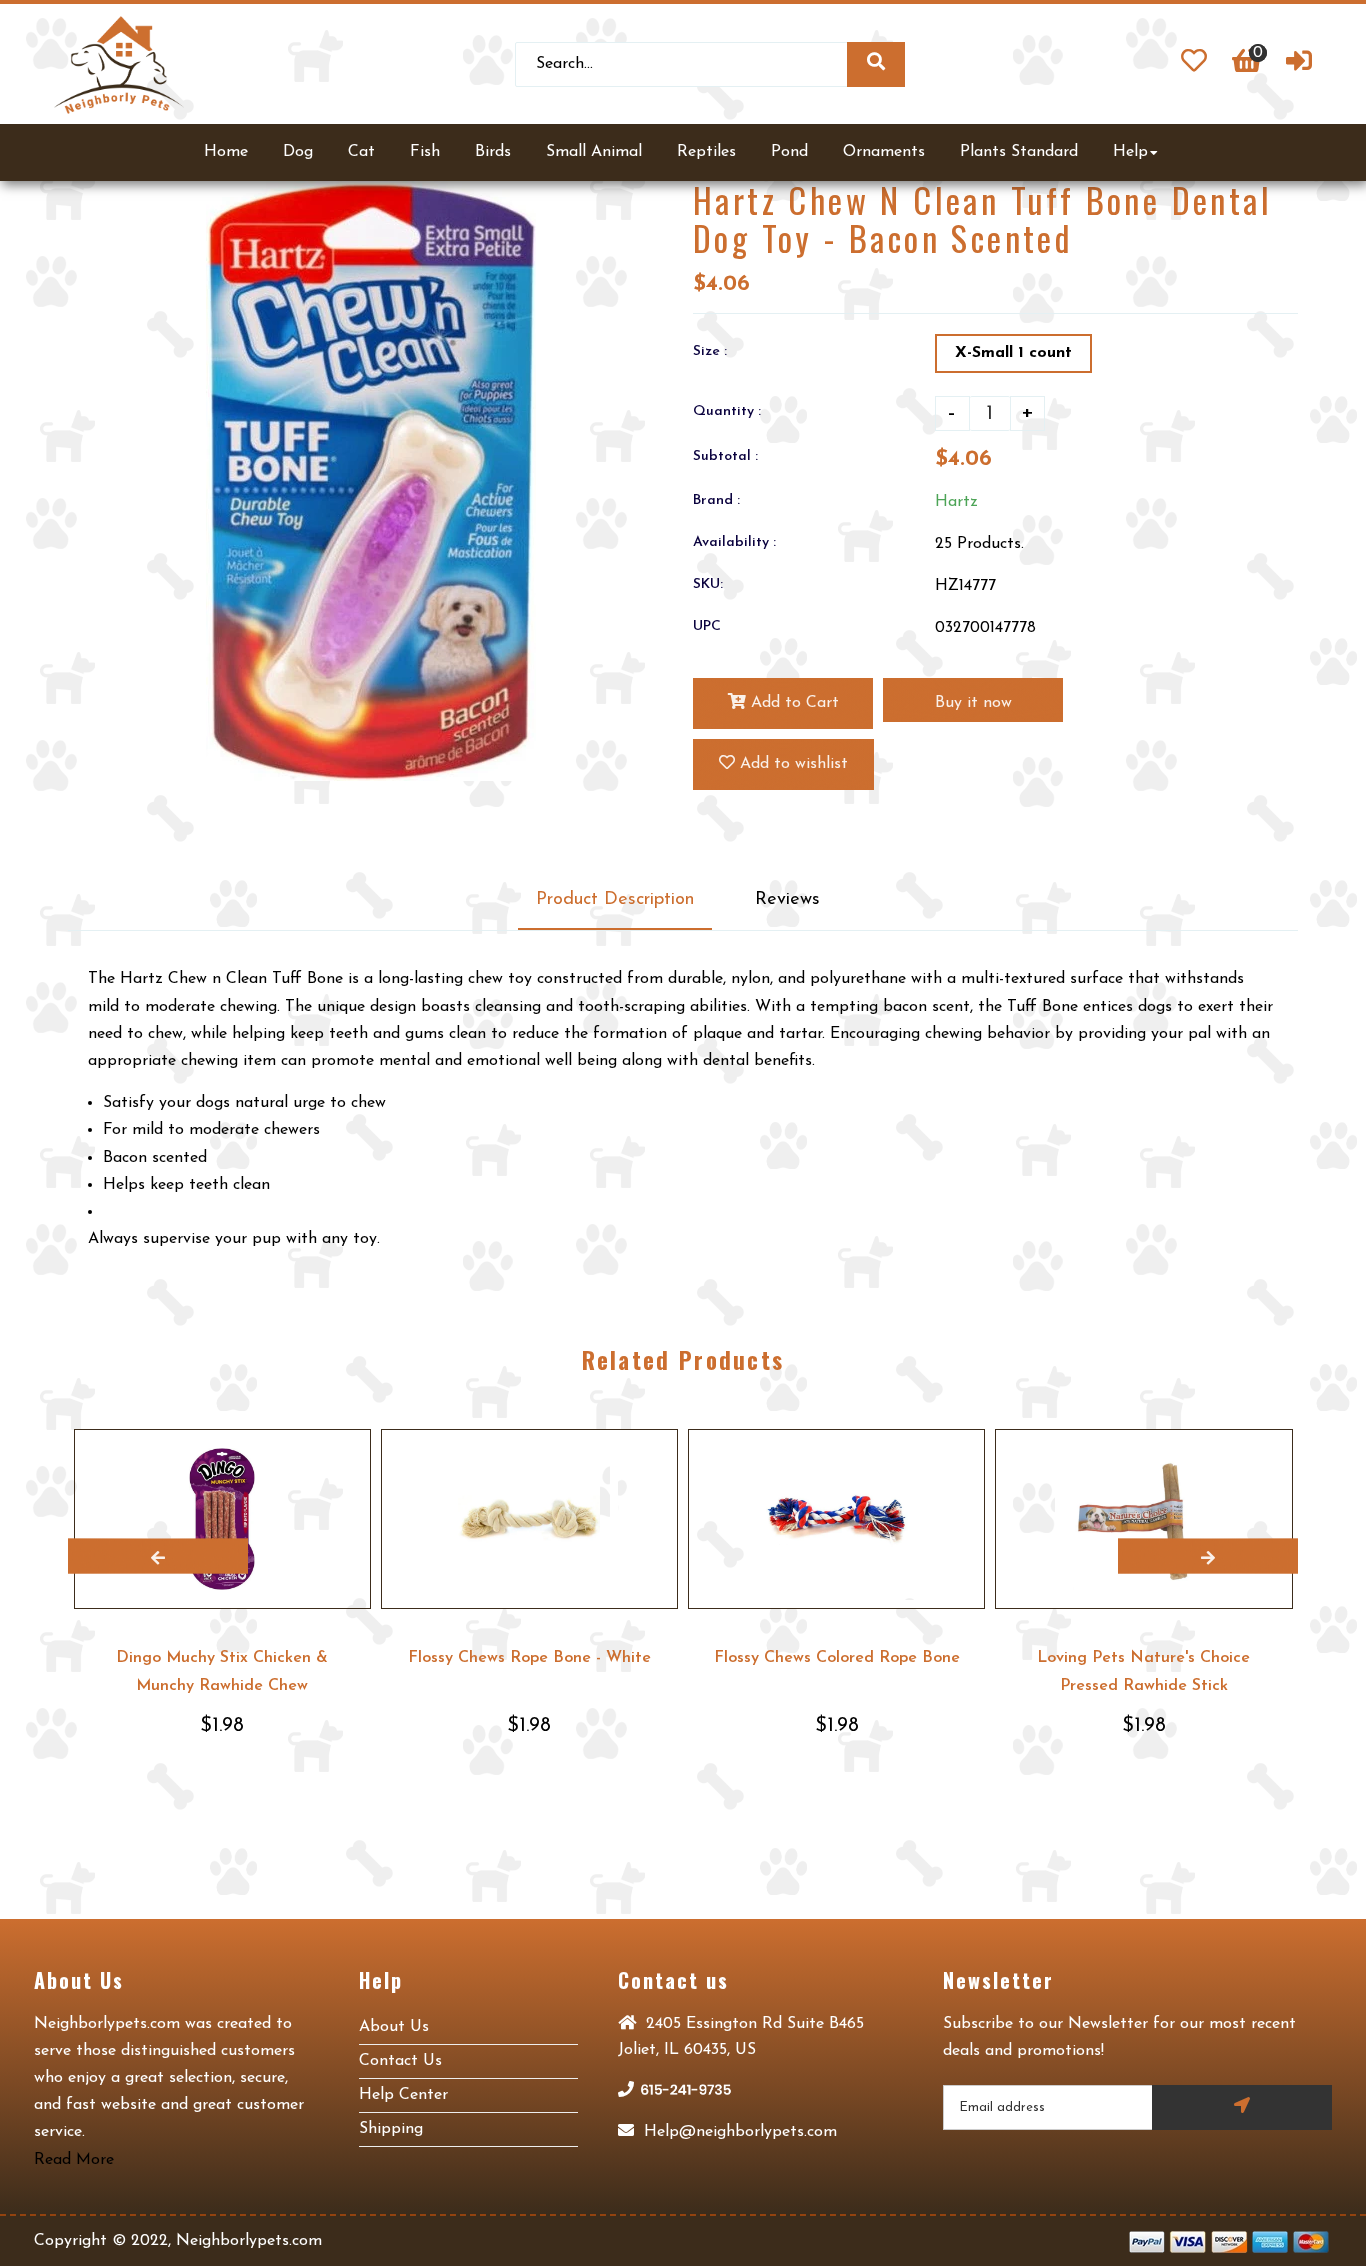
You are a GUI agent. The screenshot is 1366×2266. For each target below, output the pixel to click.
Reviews (787, 900)
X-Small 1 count (1013, 353)
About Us (394, 2027)
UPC (707, 626)
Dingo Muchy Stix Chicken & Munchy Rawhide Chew (222, 1672)
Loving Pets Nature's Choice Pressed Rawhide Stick (1143, 1672)
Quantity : (727, 411)
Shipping (391, 2129)
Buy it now (973, 703)
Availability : (734, 542)
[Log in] (1299, 64)
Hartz (956, 502)
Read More (74, 2160)
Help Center (403, 2095)
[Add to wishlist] (355, 1445)
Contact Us (400, 2061)
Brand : (716, 500)
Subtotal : (725, 456)
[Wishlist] (1194, 64)
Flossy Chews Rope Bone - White (529, 1658)
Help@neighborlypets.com (738, 2132)
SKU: (708, 584)
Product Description (615, 900)
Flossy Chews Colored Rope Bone (837, 1658)
